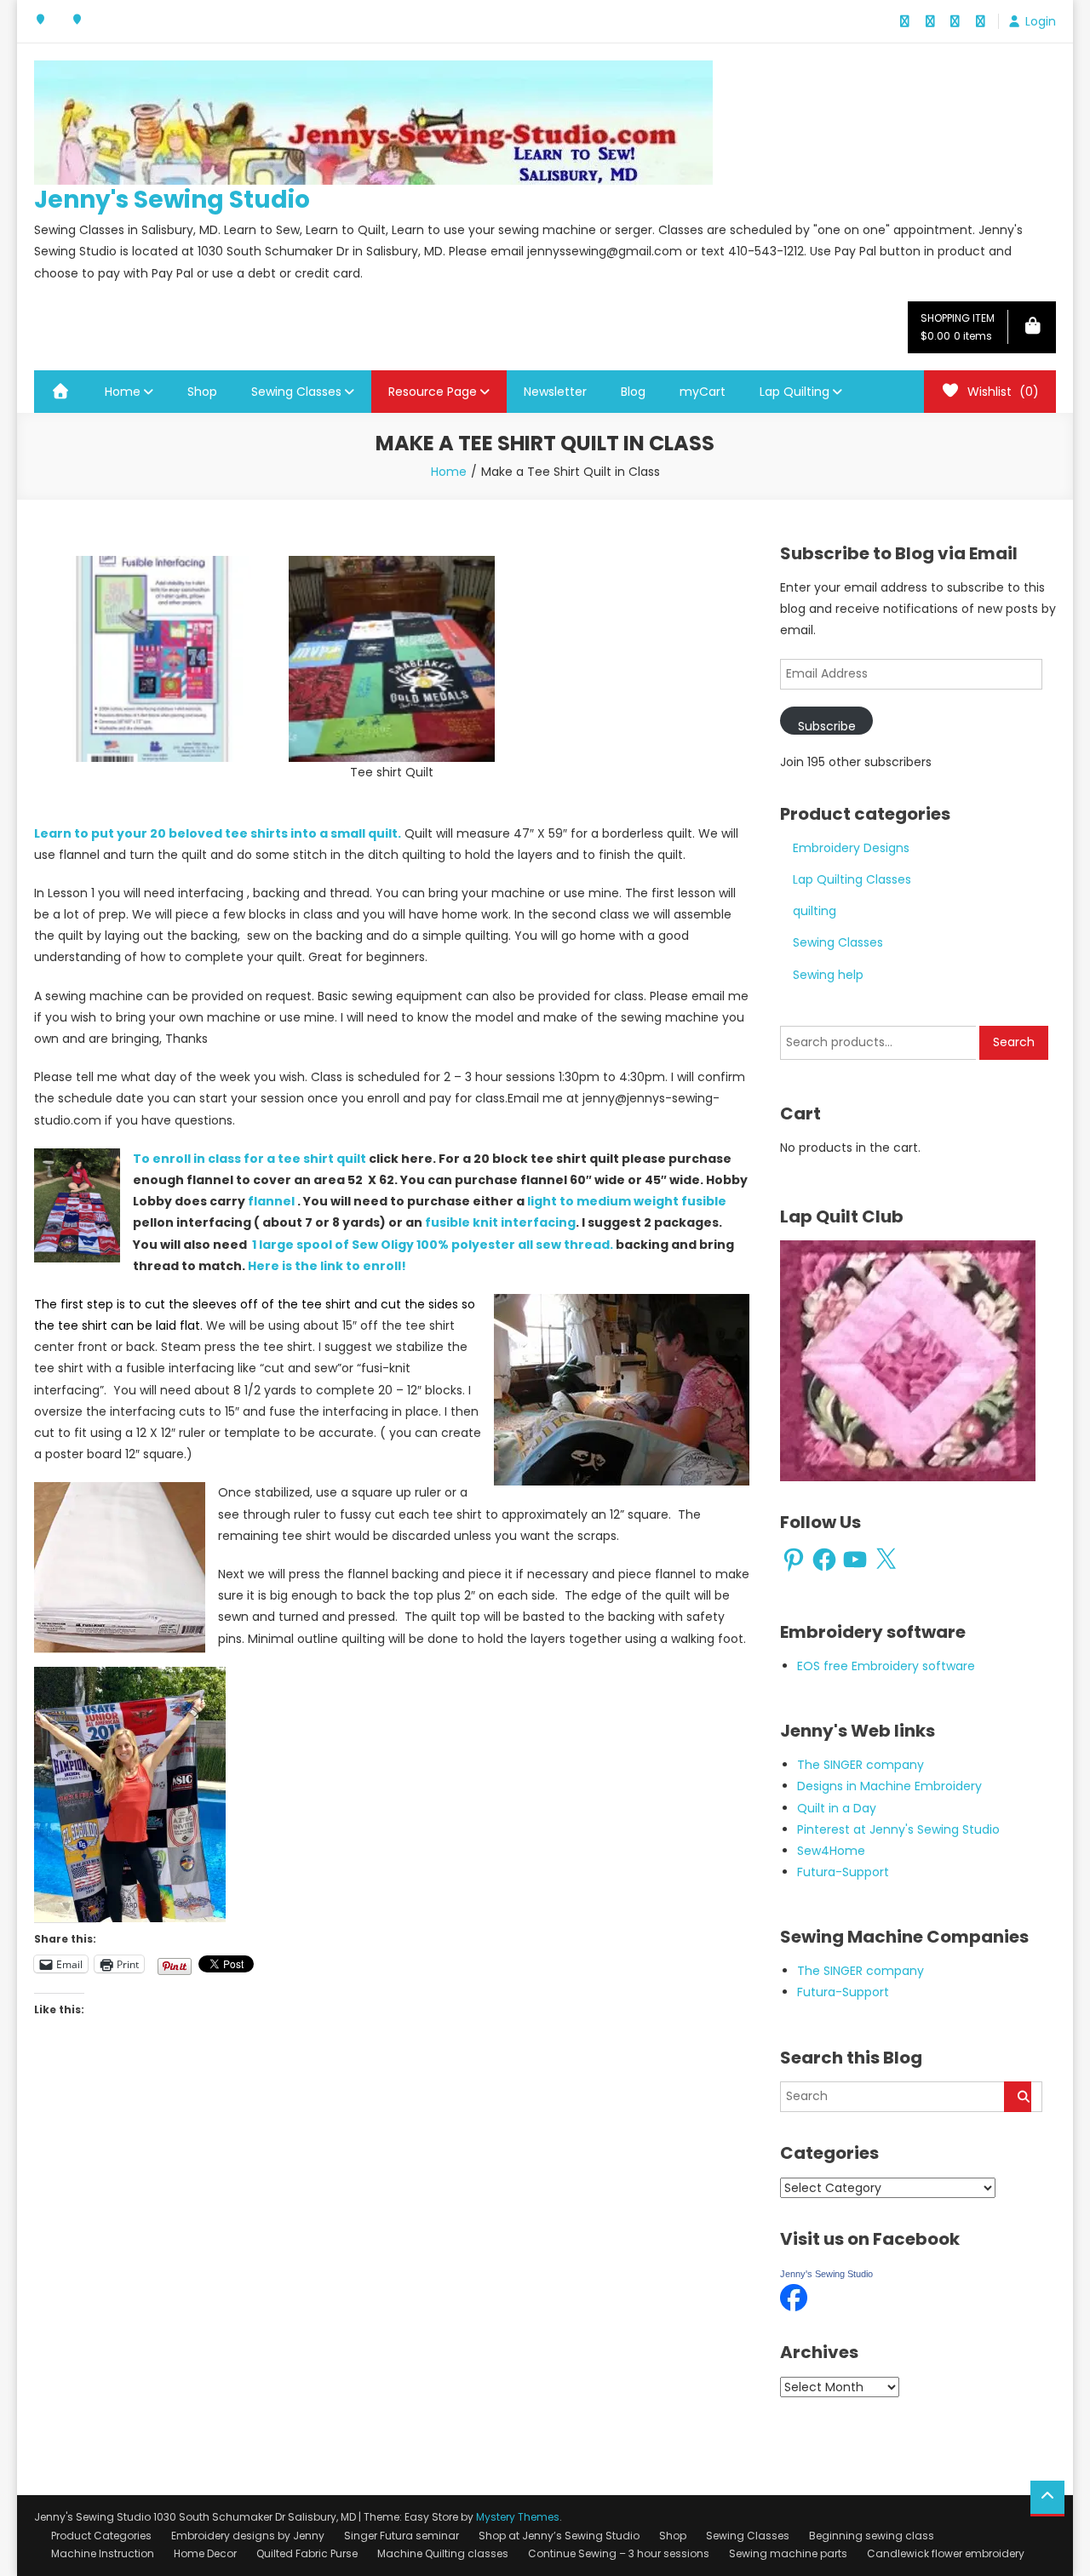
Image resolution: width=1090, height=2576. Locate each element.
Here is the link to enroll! (327, 1266)
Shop (202, 392)
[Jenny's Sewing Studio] (794, 2297)
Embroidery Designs (851, 848)
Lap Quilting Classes (852, 879)
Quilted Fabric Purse (307, 2553)
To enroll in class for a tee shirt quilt (251, 1159)
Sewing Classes (296, 392)
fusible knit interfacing (500, 1222)
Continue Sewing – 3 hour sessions (619, 2553)
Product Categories (101, 2536)
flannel (271, 1201)
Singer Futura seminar (402, 2536)
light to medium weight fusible (627, 1201)
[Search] (1018, 2097)
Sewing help (828, 975)
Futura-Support (843, 1872)
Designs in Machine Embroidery (889, 1786)
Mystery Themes (518, 2517)
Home (123, 392)
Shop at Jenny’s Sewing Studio (559, 2536)
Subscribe (827, 726)
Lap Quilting (795, 392)
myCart (703, 392)
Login (1041, 21)
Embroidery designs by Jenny (248, 2536)
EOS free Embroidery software (886, 1666)
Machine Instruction (103, 2553)
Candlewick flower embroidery (946, 2553)
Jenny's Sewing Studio (172, 200)
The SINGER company (861, 1765)
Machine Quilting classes (443, 2553)
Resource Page (433, 392)
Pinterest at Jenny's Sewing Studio (898, 1829)
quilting (815, 911)
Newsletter (555, 392)
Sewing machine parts (788, 2553)
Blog (633, 392)
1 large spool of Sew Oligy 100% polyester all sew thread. (433, 1245)
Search (1014, 1042)
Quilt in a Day (837, 1808)
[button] (148, 659)
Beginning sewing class (872, 2536)
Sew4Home (831, 1851)
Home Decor (205, 2553)
